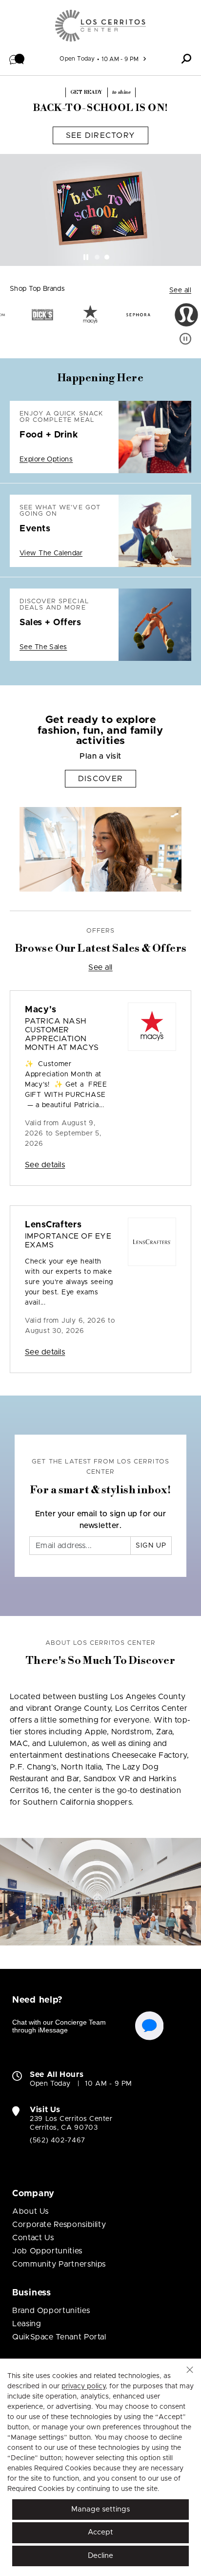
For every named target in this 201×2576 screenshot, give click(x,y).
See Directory (101, 135)
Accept (100, 2532)
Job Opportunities (47, 2251)
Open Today (77, 59)
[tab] (97, 257)
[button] (17, 59)
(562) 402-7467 (58, 2140)
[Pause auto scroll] (185, 339)
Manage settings (100, 2509)
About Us (30, 2211)
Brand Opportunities (51, 2311)
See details (45, 1165)
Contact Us (33, 2238)
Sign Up (151, 1546)
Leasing (27, 2324)
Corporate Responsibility (59, 2225)
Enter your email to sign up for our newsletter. (101, 1520)
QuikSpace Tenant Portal (59, 2337)
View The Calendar (51, 553)
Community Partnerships (59, 2264)
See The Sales (43, 647)
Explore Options (46, 459)
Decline (100, 2556)
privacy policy (83, 2386)
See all (180, 290)
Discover (100, 779)
